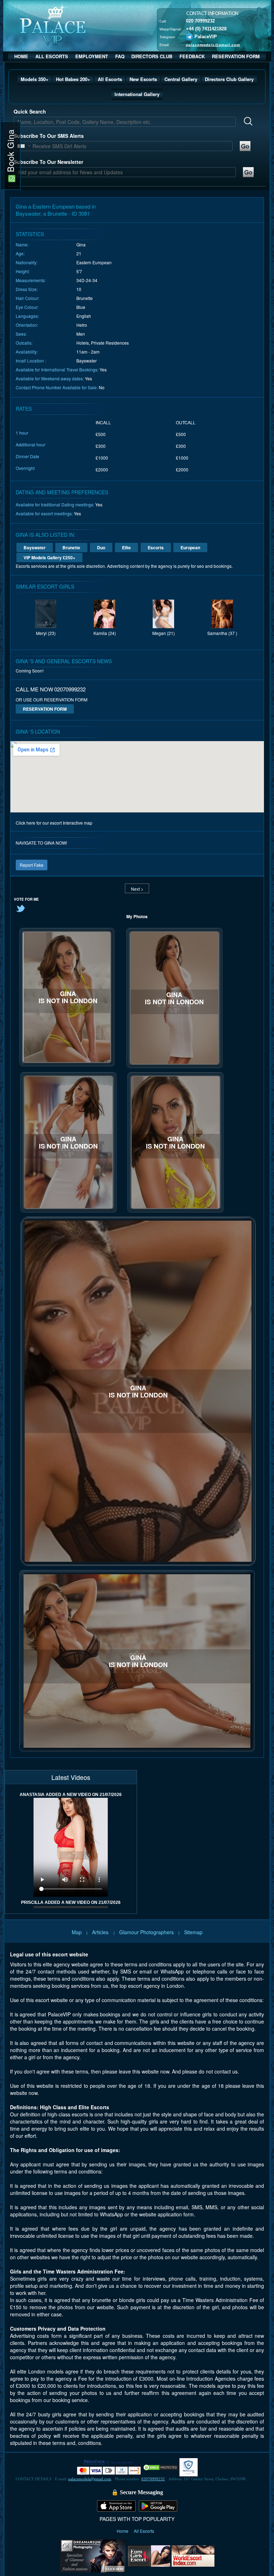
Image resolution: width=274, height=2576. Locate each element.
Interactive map (78, 823)
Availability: (27, 352)
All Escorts (110, 79)
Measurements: (31, 280)
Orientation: (27, 325)
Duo (101, 547)
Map (77, 1932)
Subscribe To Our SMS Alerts (49, 136)
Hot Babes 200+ (73, 79)
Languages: (27, 316)
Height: (23, 271)
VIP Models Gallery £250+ (49, 557)
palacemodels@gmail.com (213, 45)
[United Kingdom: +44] (21, 146)
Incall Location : (31, 361)
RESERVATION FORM (236, 56)
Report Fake (32, 865)
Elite (126, 547)
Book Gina (10, 152)
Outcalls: (24, 343)
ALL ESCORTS (52, 56)
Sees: (21, 334)
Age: (20, 253)
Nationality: (27, 262)
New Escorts (143, 79)
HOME (21, 56)
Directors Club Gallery (229, 79)
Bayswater (35, 547)
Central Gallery (181, 79)
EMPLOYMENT (92, 56)
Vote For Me (26, 899)
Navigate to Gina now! (41, 843)
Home (123, 2531)
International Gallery (137, 94)
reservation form (45, 709)
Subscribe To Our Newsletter (48, 162)
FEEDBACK (192, 56)
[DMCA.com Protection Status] (161, 2467)
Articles (101, 1932)
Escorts (156, 547)
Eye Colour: (27, 307)
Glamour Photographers (146, 1932)
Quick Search (30, 111)
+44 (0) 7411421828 (206, 29)
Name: (22, 244)
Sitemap (193, 1932)
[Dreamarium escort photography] (93, 2555)
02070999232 (153, 2479)
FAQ (120, 56)
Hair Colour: (27, 298)
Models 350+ (35, 79)
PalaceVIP (206, 37)
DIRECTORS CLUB (152, 56)
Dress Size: (27, 289)
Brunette (71, 547)
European (190, 547)
